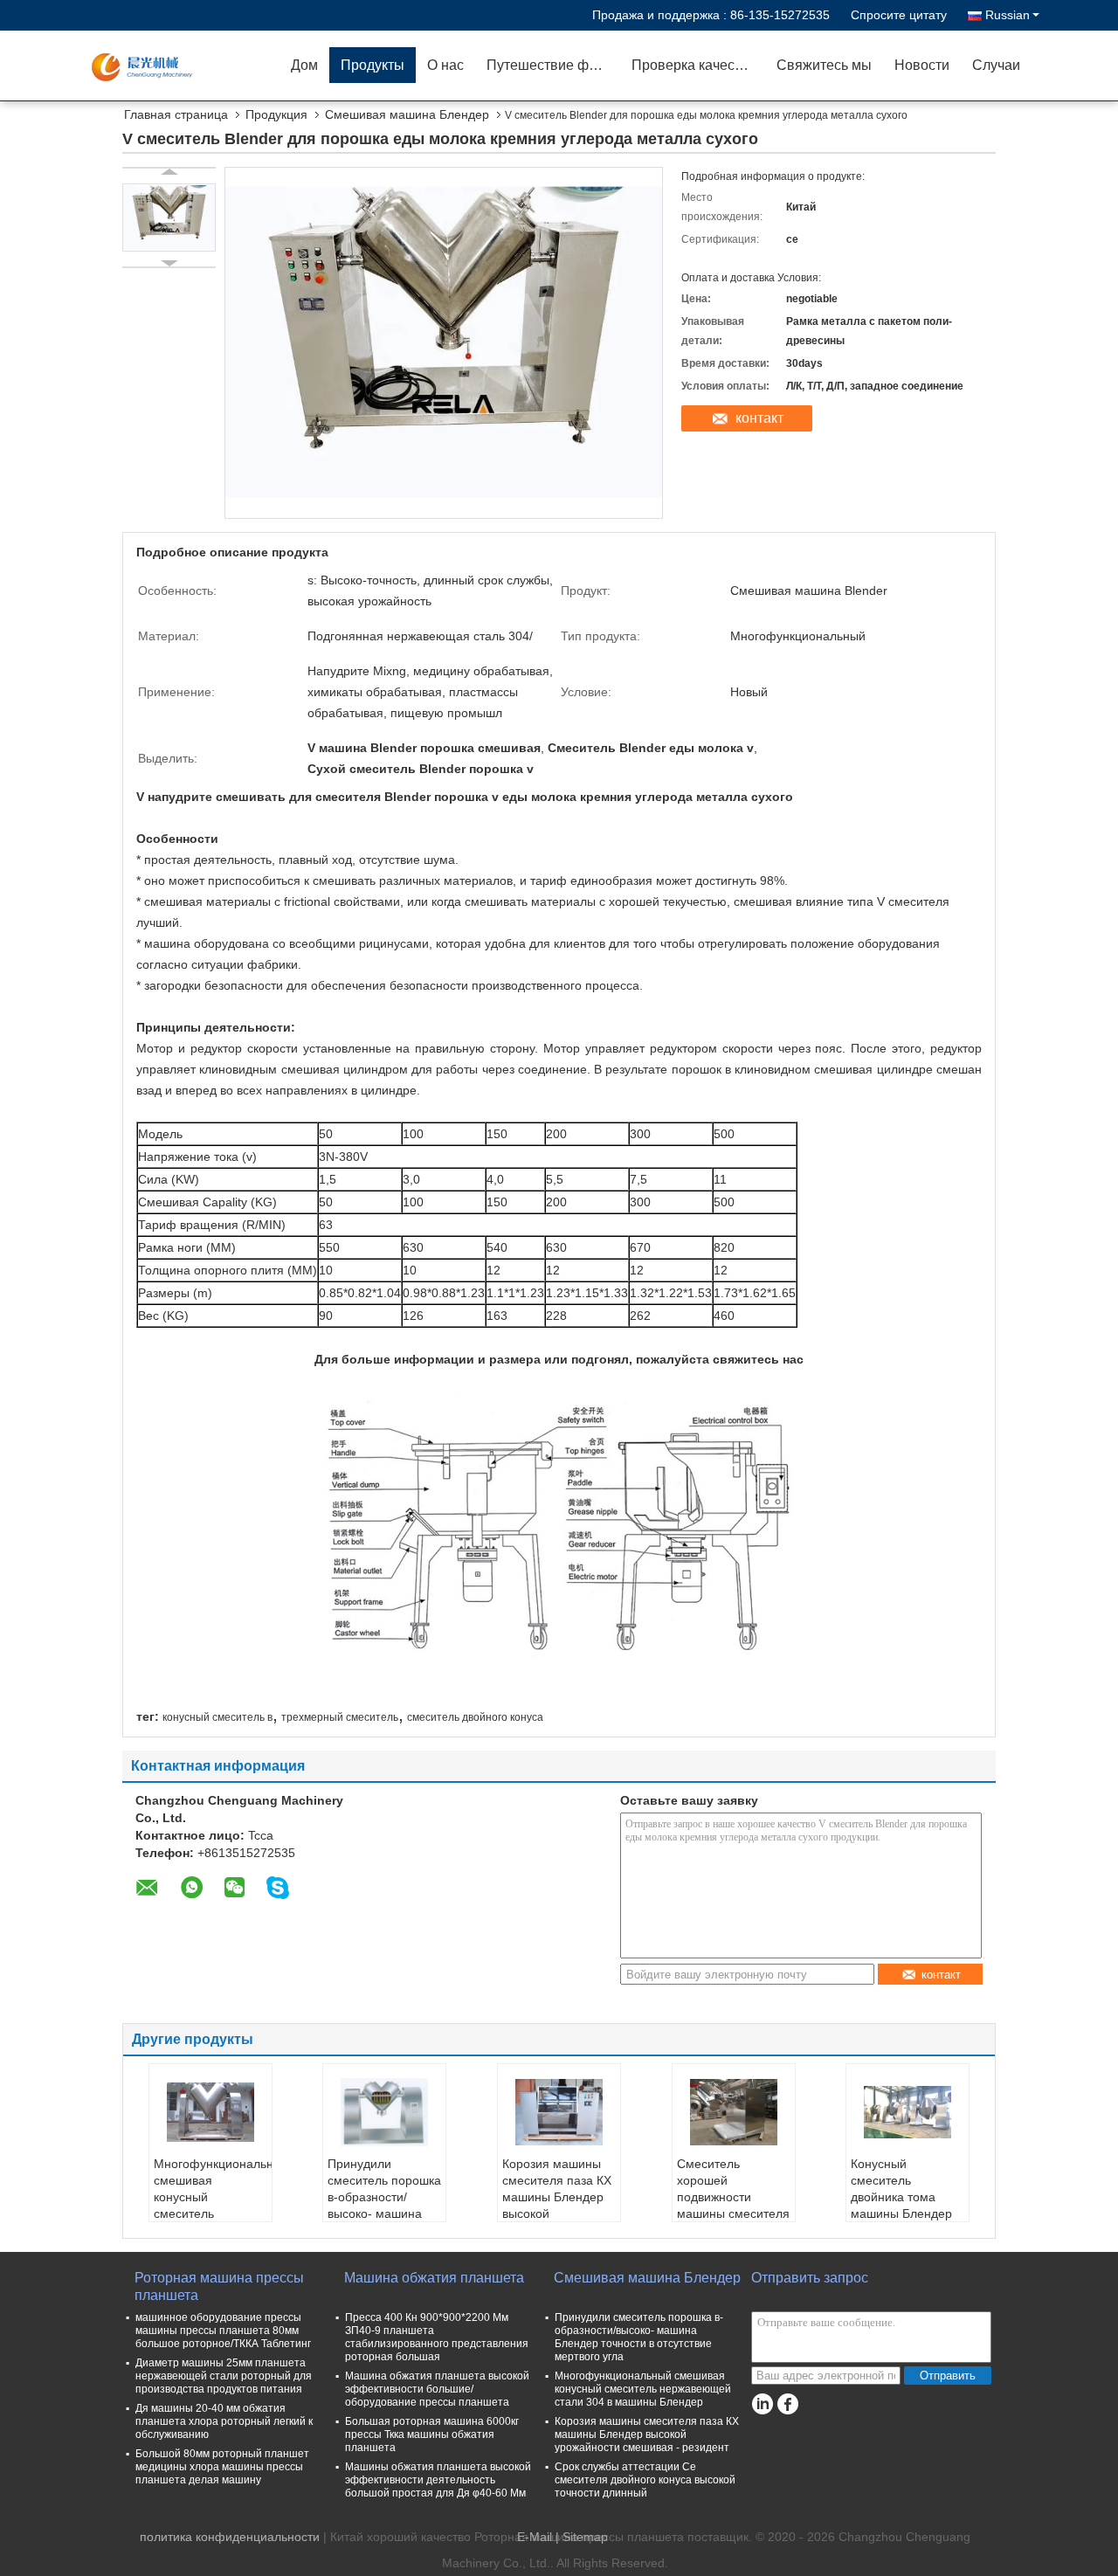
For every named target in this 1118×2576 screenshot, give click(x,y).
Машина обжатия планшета (434, 2278)
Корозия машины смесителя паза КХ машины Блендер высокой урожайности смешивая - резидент (557, 2213)
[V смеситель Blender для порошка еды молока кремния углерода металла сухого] (169, 218)
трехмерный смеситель (340, 1717)
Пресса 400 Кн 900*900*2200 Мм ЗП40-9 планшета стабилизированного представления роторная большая (437, 2337)
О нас (445, 65)
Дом (304, 65)
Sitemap (585, 2537)
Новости (922, 65)
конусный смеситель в (217, 1717)
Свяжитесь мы (824, 65)
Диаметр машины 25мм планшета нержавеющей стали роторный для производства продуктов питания (224, 2376)
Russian (1008, 15)
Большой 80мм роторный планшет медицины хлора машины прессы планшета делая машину (222, 2467)
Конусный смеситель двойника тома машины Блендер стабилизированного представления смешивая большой (910, 2213)
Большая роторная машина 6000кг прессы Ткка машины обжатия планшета (432, 2434)
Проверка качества (694, 65)
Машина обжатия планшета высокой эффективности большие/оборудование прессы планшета (437, 2389)
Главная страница (176, 114)
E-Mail (535, 2537)
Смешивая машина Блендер (407, 114)
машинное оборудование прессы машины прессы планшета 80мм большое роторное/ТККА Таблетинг (223, 2331)
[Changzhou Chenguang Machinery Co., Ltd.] (179, 66)
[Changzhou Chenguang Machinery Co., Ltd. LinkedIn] (762, 2404)
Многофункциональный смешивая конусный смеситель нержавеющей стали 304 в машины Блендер (213, 2213)
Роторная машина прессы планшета (219, 2286)
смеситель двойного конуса (475, 1717)
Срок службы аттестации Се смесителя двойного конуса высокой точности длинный (645, 2480)
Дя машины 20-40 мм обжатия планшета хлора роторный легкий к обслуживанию (224, 2421)
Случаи (996, 65)
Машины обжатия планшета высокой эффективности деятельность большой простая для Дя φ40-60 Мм (438, 2480)
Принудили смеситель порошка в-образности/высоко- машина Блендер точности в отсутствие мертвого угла (384, 2213)
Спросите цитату (899, 15)
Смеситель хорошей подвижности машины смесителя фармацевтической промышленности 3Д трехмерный (733, 2213)
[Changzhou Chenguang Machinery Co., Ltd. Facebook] (787, 2404)
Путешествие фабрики (553, 65)
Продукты (373, 65)
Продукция (276, 114)
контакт (759, 418)
